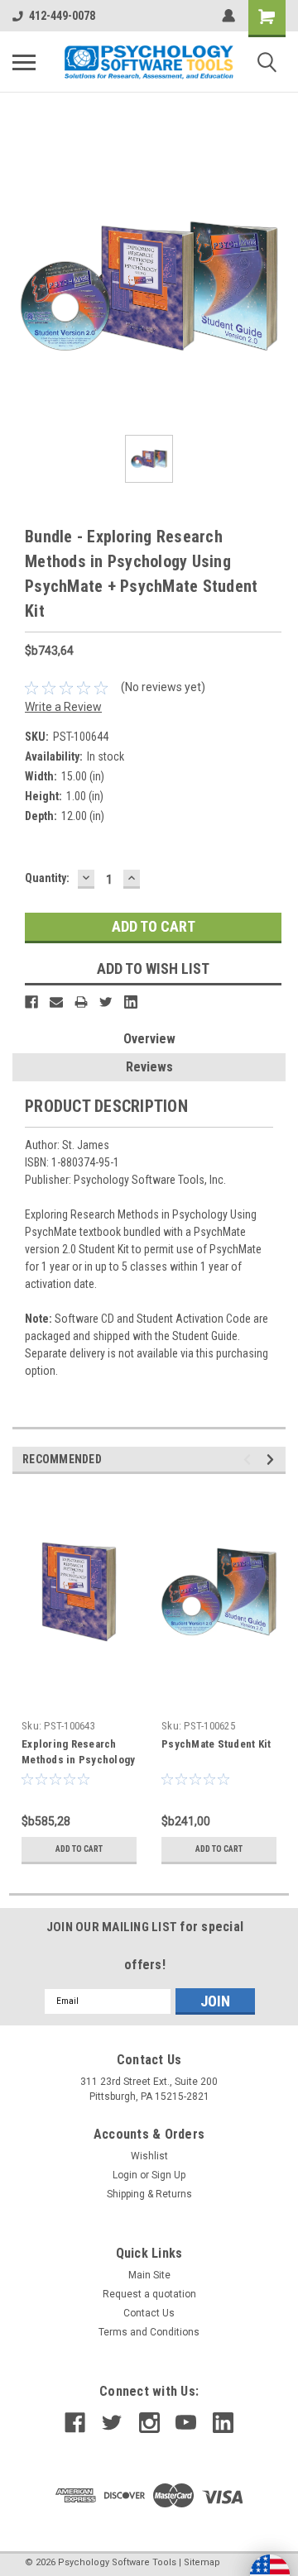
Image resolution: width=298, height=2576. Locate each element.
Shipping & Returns (149, 2194)
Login (125, 2175)
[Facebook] (31, 1002)
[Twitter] (106, 1002)
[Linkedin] (131, 1002)
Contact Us (149, 2313)
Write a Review (63, 707)
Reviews (149, 1067)
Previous (250, 1460)
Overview (149, 1039)
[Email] (56, 1002)
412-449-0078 (62, 16)
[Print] (81, 1002)
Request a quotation (149, 2294)
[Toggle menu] (24, 62)
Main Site (149, 2275)
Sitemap (202, 2562)
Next (273, 1460)
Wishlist (149, 2156)
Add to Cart (79, 1849)
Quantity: (47, 878)
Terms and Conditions (149, 2332)
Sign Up (168, 2175)
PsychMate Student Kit (216, 1744)
